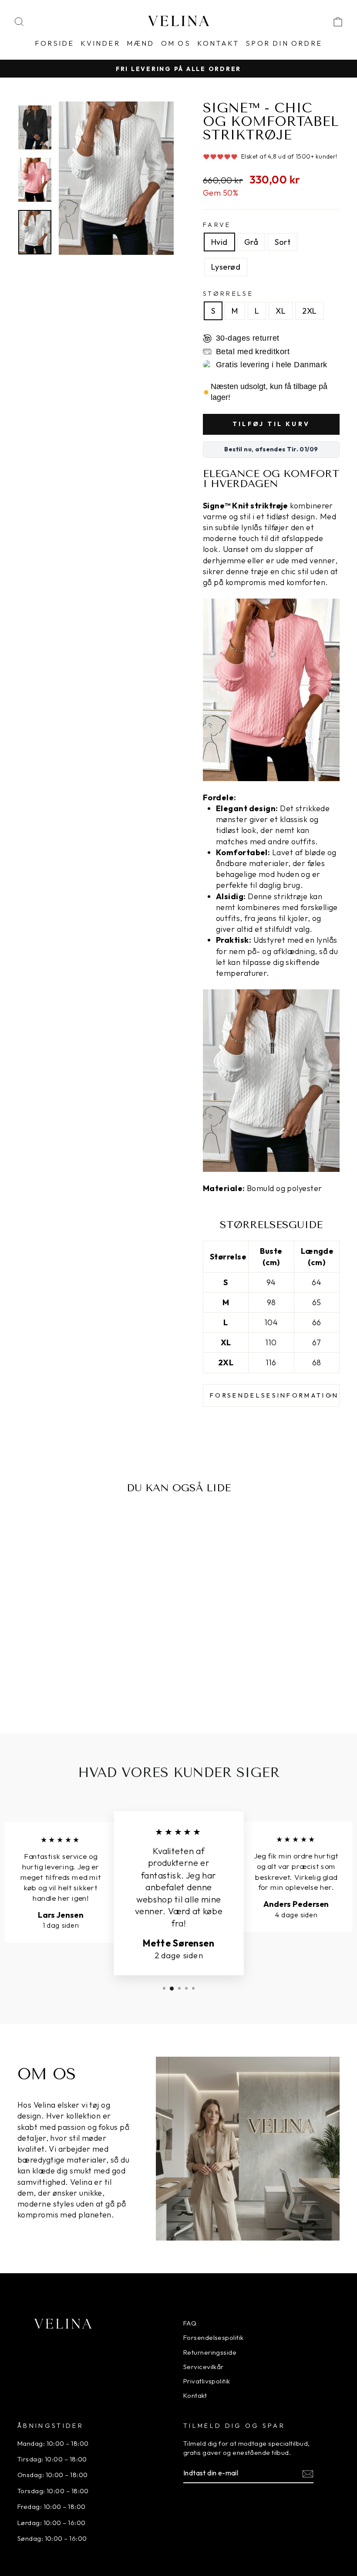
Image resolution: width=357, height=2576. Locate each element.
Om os (176, 43)
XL (281, 311)
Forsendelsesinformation (274, 1395)
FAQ (190, 2323)
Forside (54, 43)
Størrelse (228, 294)
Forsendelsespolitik (214, 2337)
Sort (283, 242)
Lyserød (226, 267)
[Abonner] (308, 2473)
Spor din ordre (284, 43)
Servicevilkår (204, 2367)
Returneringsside (210, 2352)
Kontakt (218, 43)
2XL (309, 311)
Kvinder (100, 43)
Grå (251, 242)
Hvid (219, 242)
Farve (217, 225)
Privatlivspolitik (207, 2381)
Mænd (141, 43)
